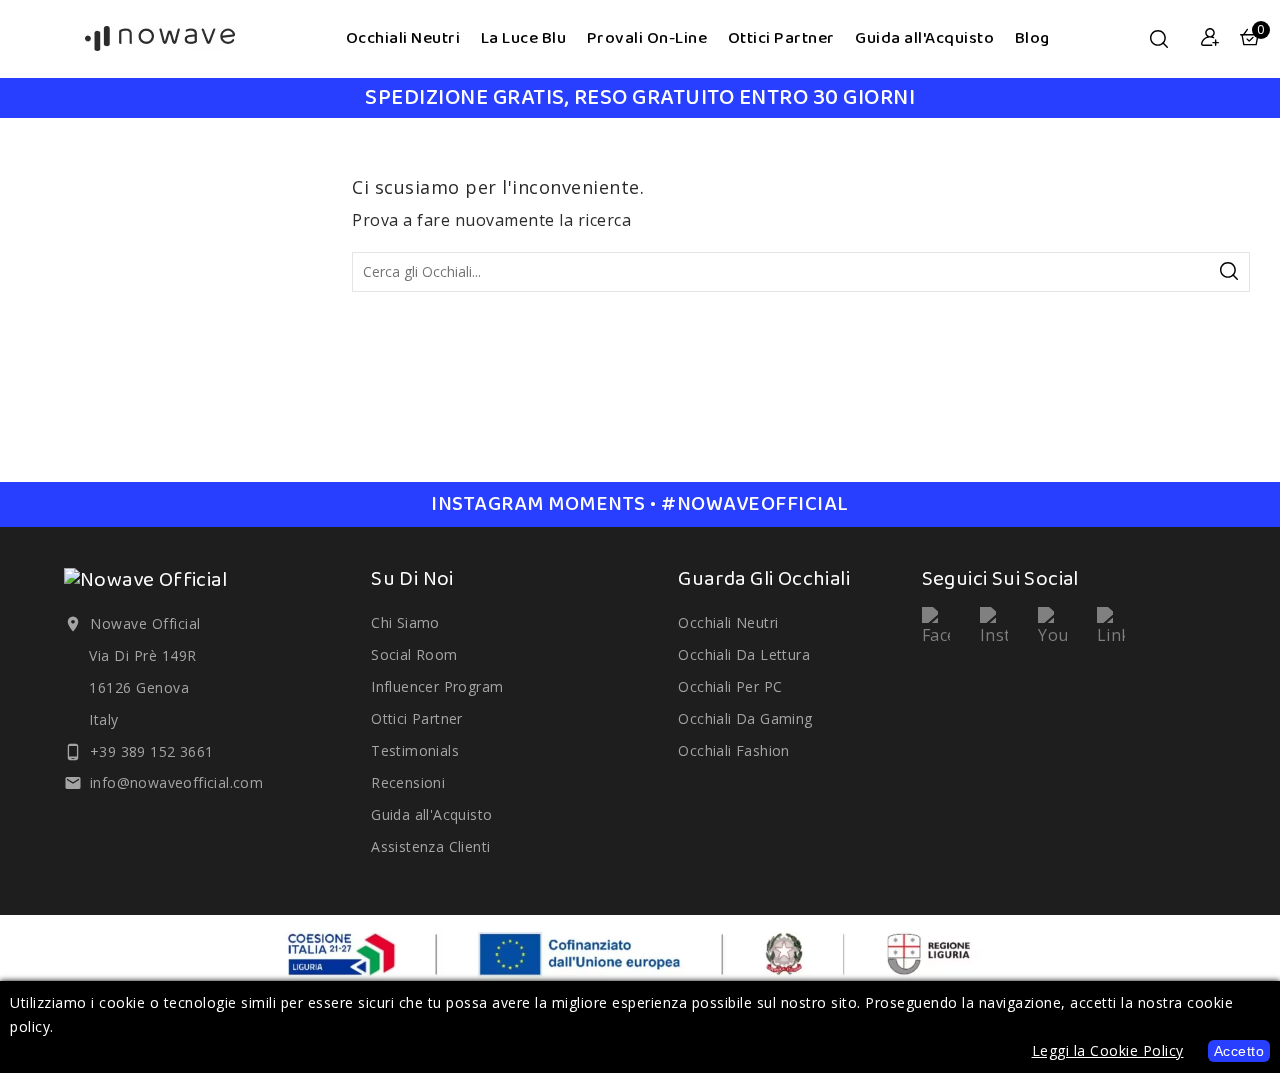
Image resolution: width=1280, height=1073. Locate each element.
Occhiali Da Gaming (745, 718)
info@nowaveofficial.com (176, 782)
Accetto (1239, 1051)
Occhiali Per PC (730, 686)
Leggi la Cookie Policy (1108, 1050)
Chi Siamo (405, 622)
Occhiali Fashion (733, 750)
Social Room (414, 654)
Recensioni (408, 782)
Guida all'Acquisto (924, 38)
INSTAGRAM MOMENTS (640, 504)
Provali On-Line (647, 38)
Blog (1032, 38)
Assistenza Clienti (430, 846)
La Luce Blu (524, 38)
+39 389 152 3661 (151, 751)
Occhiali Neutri (403, 38)
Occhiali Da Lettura (744, 654)
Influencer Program (437, 686)
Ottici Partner (781, 38)
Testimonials (415, 750)
